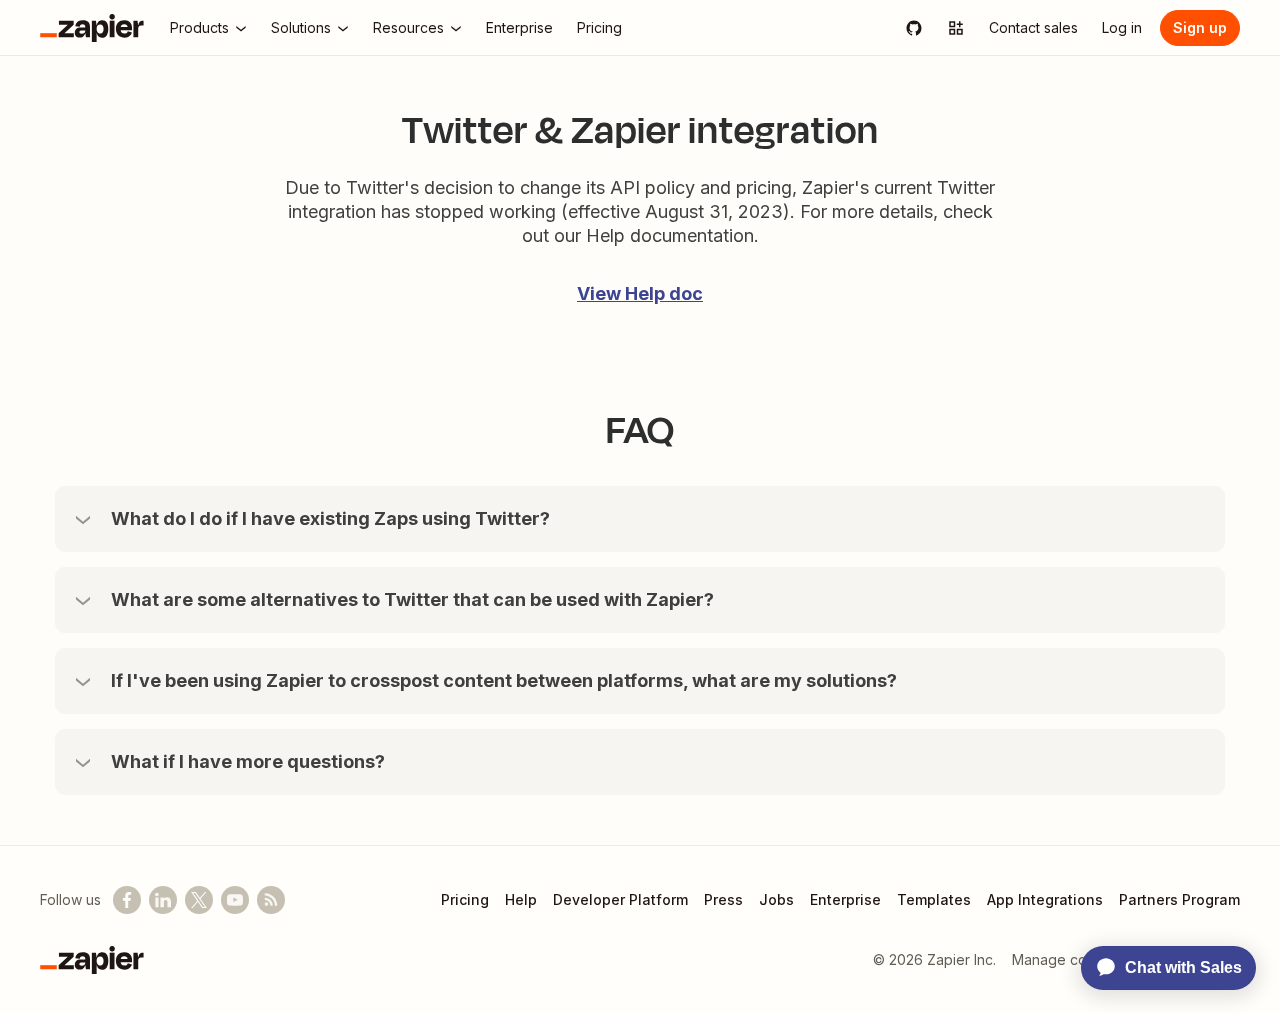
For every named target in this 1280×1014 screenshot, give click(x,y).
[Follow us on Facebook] (127, 900)
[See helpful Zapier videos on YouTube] (235, 900)
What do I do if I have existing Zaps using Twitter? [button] (330, 518)
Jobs (776, 899)
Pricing (465, 899)
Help (521, 899)
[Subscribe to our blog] (271, 900)
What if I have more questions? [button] (248, 761)
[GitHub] (914, 28)
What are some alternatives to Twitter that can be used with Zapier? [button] (412, 599)
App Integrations (1045, 899)
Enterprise (845, 899)
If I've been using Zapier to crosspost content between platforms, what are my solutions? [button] (504, 680)
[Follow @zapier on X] (199, 900)
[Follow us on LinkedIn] (163, 900)
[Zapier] (92, 28)
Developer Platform (620, 899)
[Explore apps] (956, 28)
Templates (934, 899)
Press (723, 899)
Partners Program (1179, 899)
